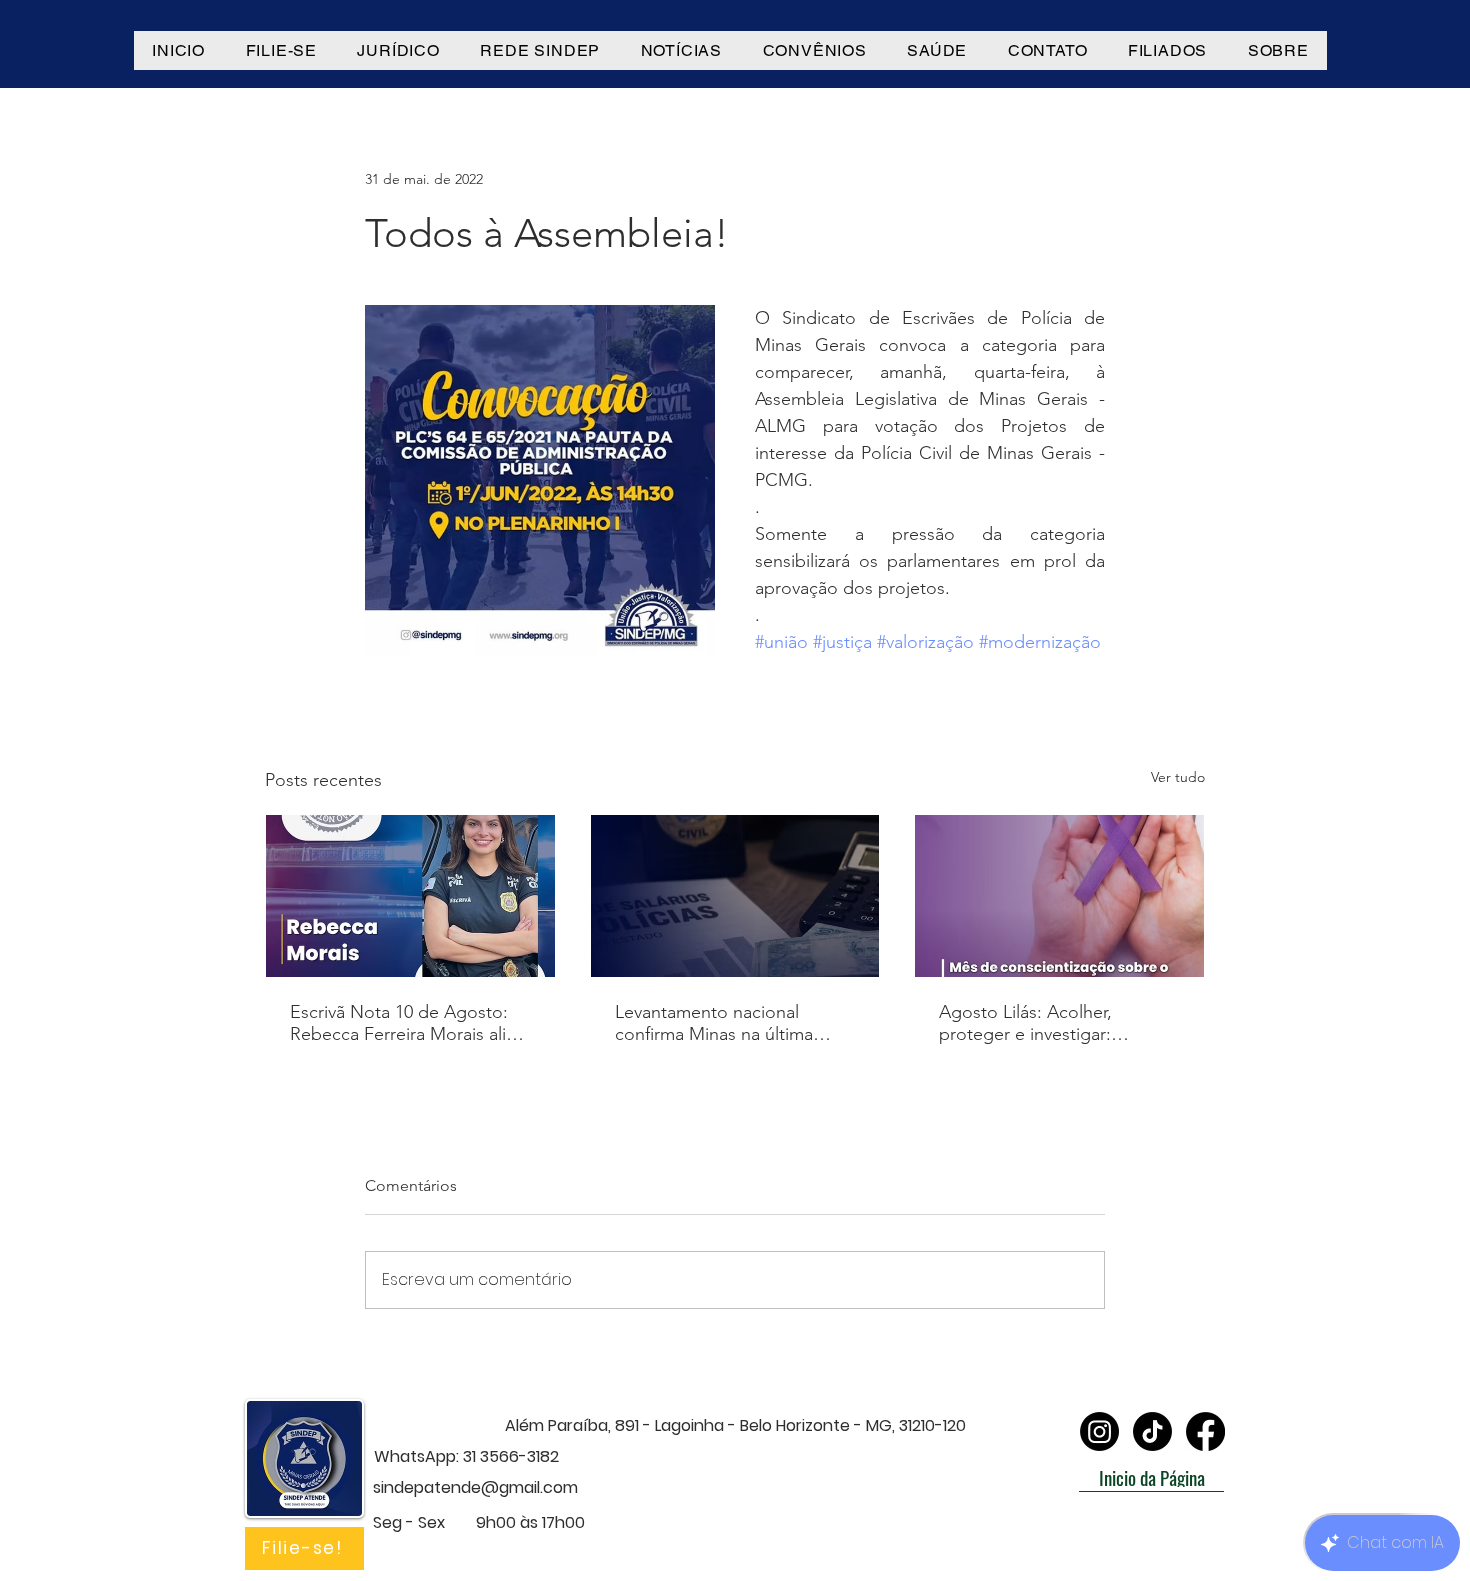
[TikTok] (1152, 1431)
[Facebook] (1205, 1431)
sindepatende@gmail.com (475, 1487)
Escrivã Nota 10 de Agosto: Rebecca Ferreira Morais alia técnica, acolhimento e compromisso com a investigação (402, 1023)
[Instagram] (1099, 1431)
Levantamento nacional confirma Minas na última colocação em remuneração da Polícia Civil (726, 1023)
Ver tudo (1178, 777)
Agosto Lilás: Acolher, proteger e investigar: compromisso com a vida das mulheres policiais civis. (1055, 1023)
